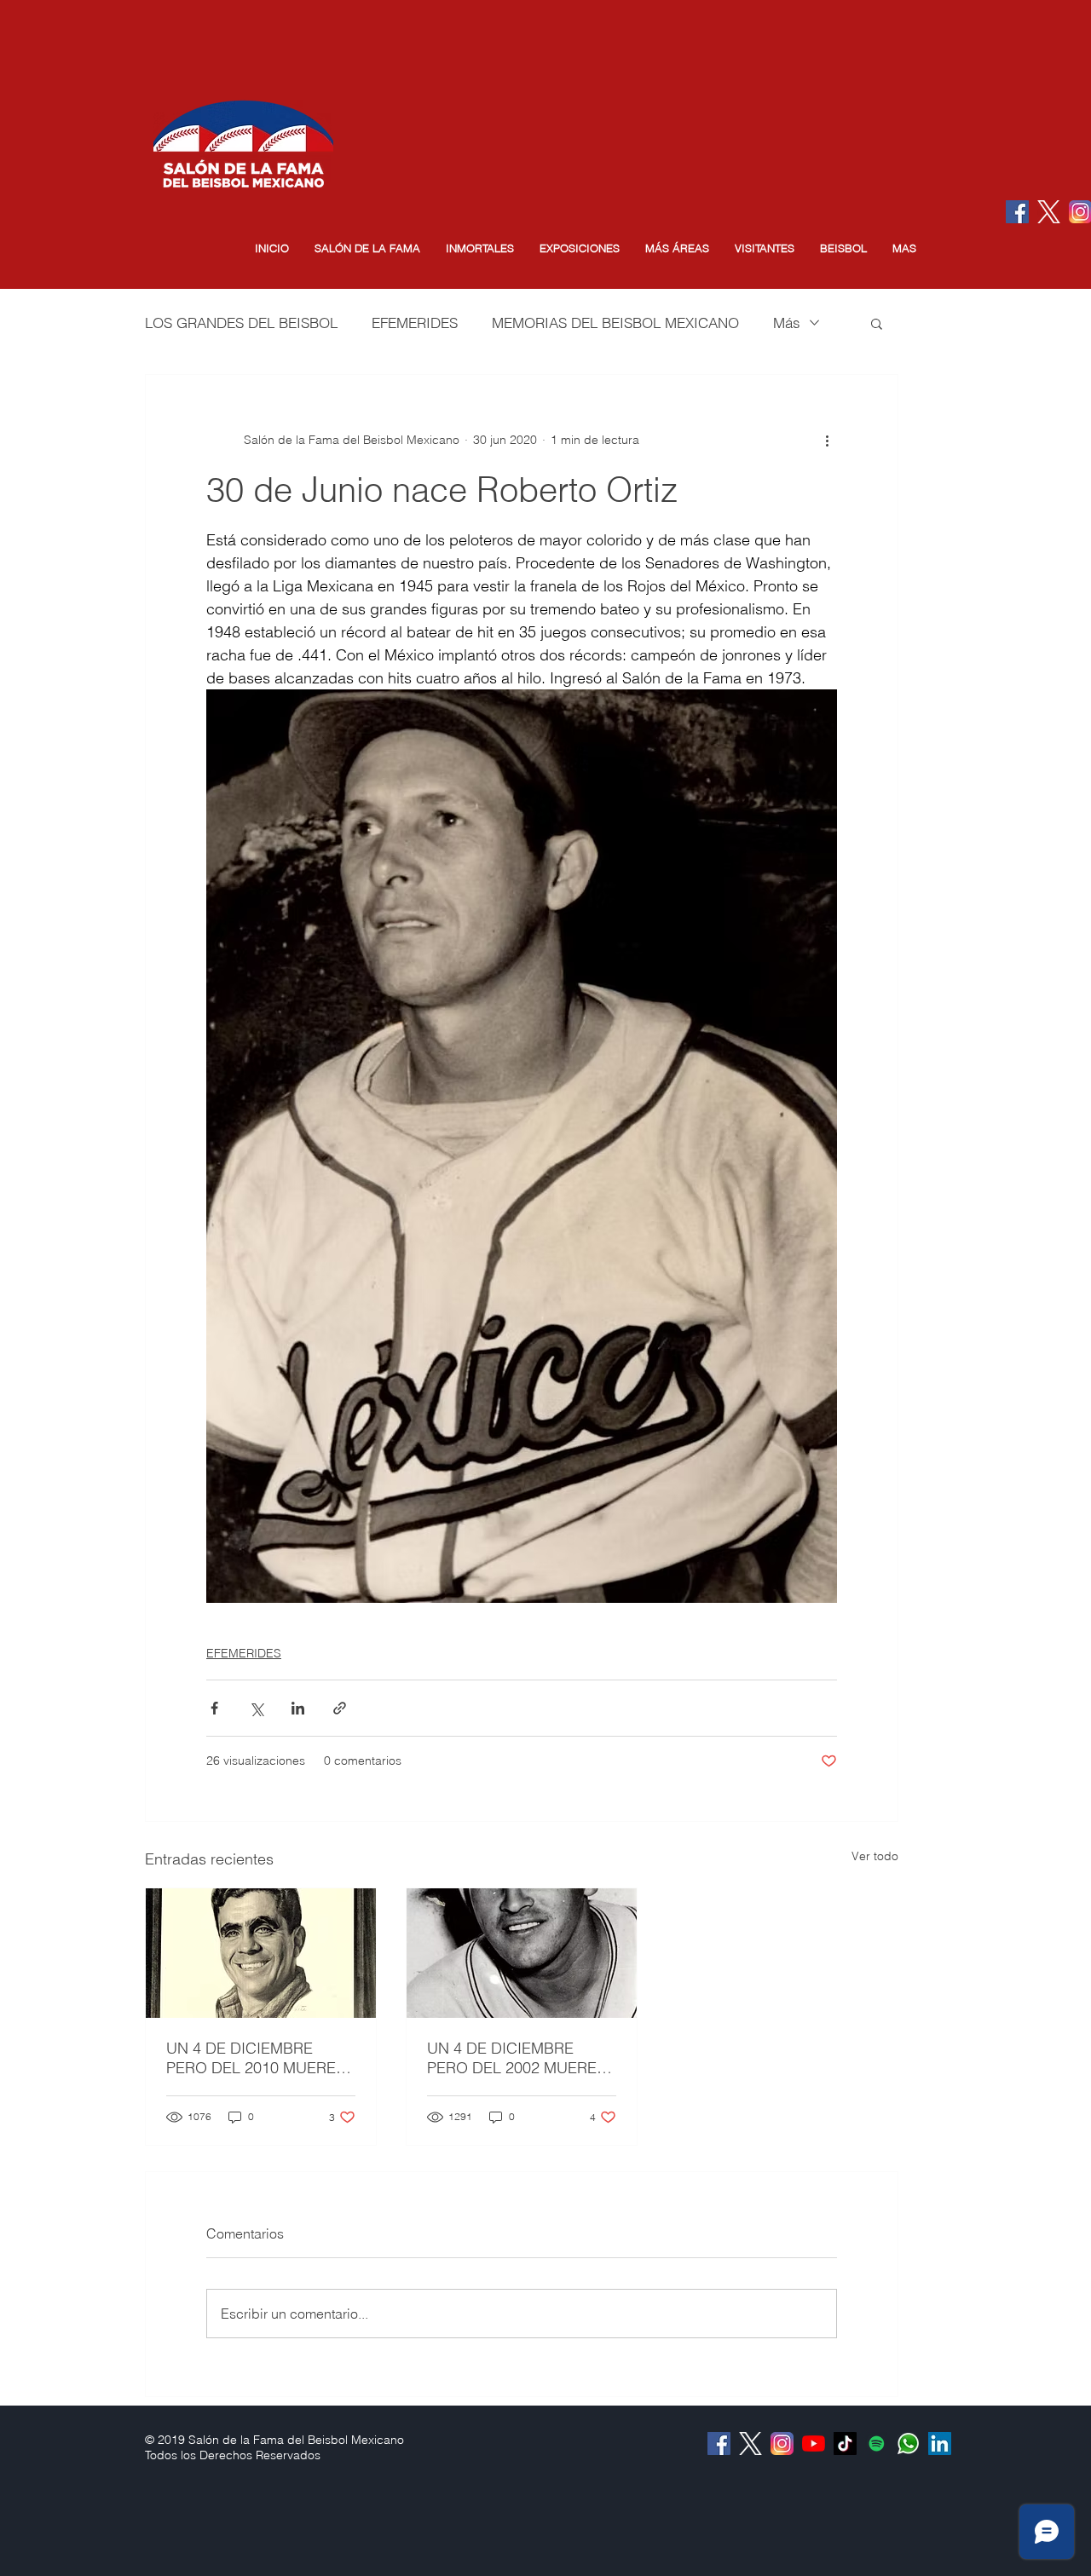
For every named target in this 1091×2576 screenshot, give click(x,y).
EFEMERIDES (415, 323)
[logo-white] (1049, 212)
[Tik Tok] (845, 2443)
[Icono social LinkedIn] (940, 2443)
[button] (367, 248)
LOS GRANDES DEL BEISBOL (241, 323)
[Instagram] (782, 2443)
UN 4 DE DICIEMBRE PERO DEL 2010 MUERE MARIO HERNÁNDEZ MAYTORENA (251, 2058)
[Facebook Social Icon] (1017, 212)
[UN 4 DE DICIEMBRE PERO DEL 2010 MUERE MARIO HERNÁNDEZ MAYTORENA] (261, 1953)
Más (787, 323)
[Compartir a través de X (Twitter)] (256, 1708)
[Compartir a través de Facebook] (214, 1708)
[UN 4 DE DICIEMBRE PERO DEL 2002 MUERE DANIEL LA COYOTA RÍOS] (522, 1953)
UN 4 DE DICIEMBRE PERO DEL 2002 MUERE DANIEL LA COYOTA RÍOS (519, 2058)
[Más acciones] (827, 440)
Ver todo (875, 1856)
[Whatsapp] (908, 2443)
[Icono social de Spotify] (877, 2443)
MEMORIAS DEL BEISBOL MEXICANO (615, 323)
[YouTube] (814, 2443)
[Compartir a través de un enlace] (340, 1708)
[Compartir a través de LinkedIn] (298, 1708)
